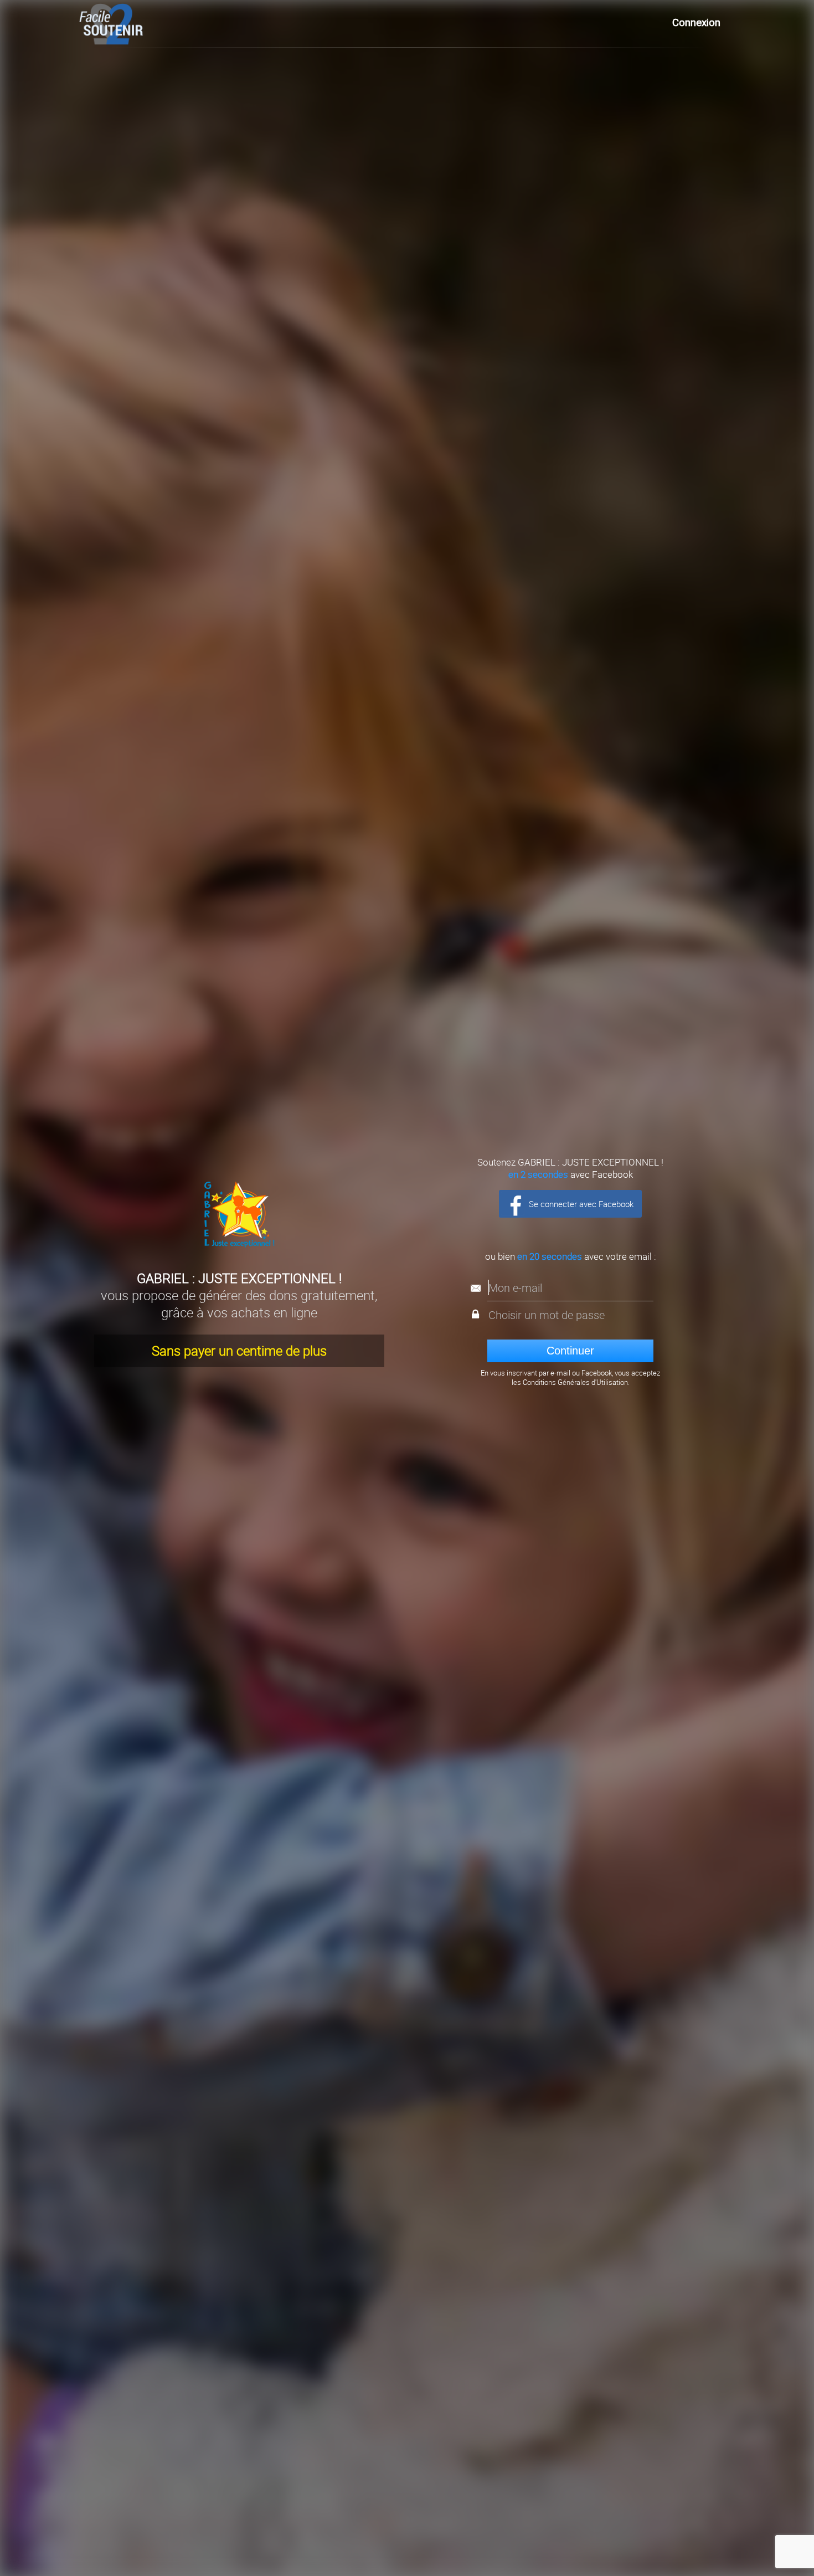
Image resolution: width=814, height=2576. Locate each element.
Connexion (696, 23)
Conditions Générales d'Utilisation (575, 1382)
